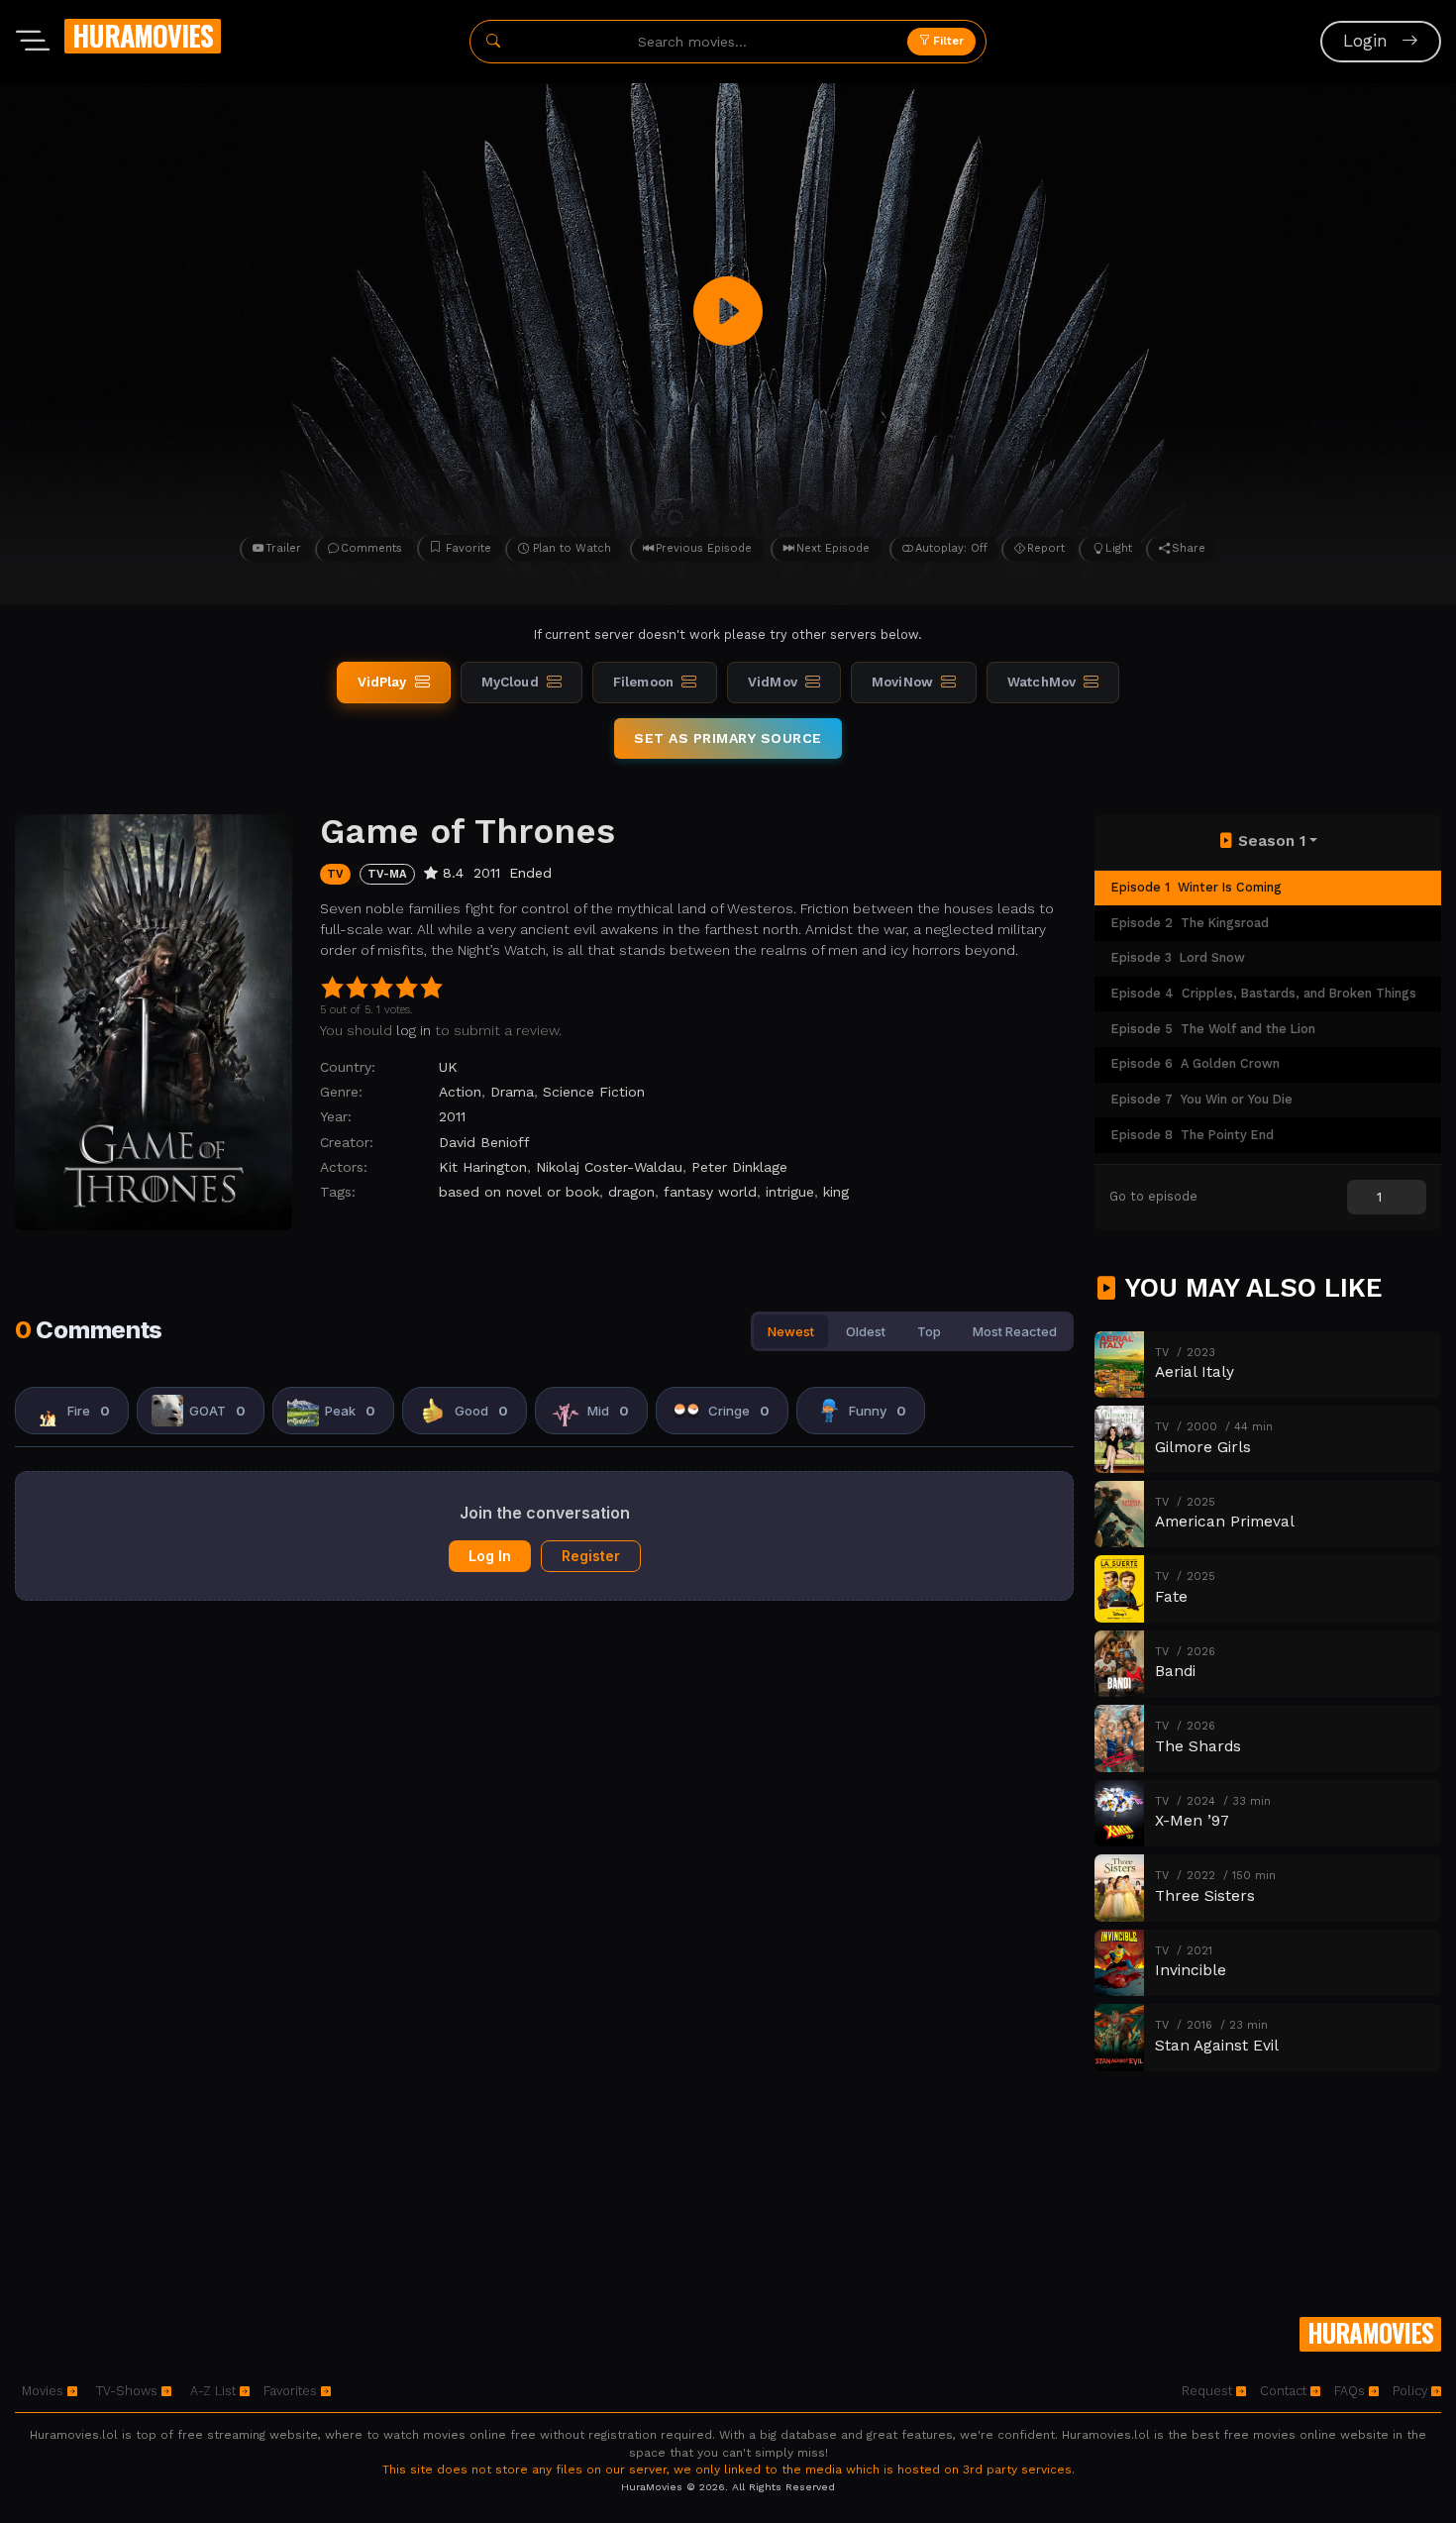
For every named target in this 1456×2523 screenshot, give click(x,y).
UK (448, 1067)
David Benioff (484, 1142)
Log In (490, 1556)
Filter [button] (947, 41)
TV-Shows (129, 2391)
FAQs (1352, 2391)
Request (1209, 2391)
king (836, 1192)
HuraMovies (143, 35)
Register (591, 1556)
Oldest (866, 1331)
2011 (452, 1116)
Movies (45, 2391)
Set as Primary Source (728, 738)
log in (414, 1030)
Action (460, 1092)
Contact (1285, 2391)
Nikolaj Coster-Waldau (609, 1167)
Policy (1412, 2391)
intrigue (790, 1192)
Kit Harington (483, 1167)
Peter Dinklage (739, 1167)
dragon (631, 1192)
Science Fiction (594, 1092)
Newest (791, 1331)
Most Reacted (1015, 1331)
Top (929, 1331)
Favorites (292, 2391)
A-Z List (215, 2391)
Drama (512, 1092)
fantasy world (710, 1192)
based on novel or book (519, 1192)
